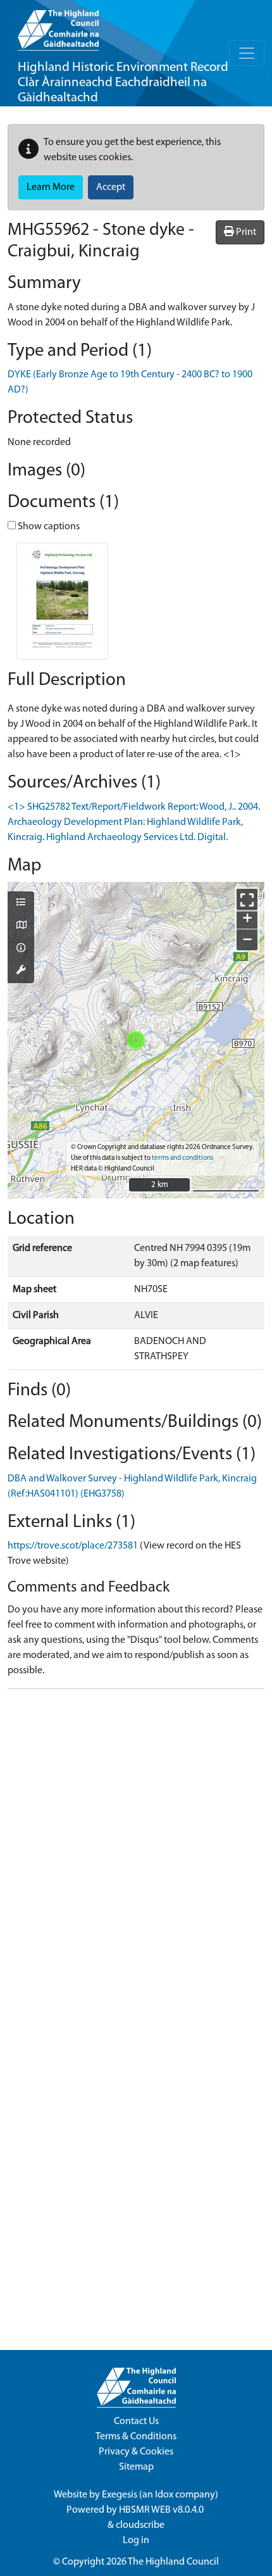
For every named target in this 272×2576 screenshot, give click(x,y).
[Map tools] (21, 971)
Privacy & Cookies (136, 2452)
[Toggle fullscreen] (247, 899)
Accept (111, 187)
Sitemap (136, 2467)
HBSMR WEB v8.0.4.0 (162, 2510)
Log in (136, 2541)
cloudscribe (140, 2525)
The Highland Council (173, 2562)
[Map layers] (21, 903)
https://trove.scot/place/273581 (73, 1546)
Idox (164, 2495)
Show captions (48, 527)
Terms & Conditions (136, 2437)
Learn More (51, 187)
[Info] (21, 949)
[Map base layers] (21, 926)
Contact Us (136, 2422)
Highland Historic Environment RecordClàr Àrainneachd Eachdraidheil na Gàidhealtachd (123, 83)
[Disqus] (136, 1857)
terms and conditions (182, 1158)
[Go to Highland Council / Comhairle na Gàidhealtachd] (58, 25)
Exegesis (120, 2495)
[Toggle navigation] (247, 53)
